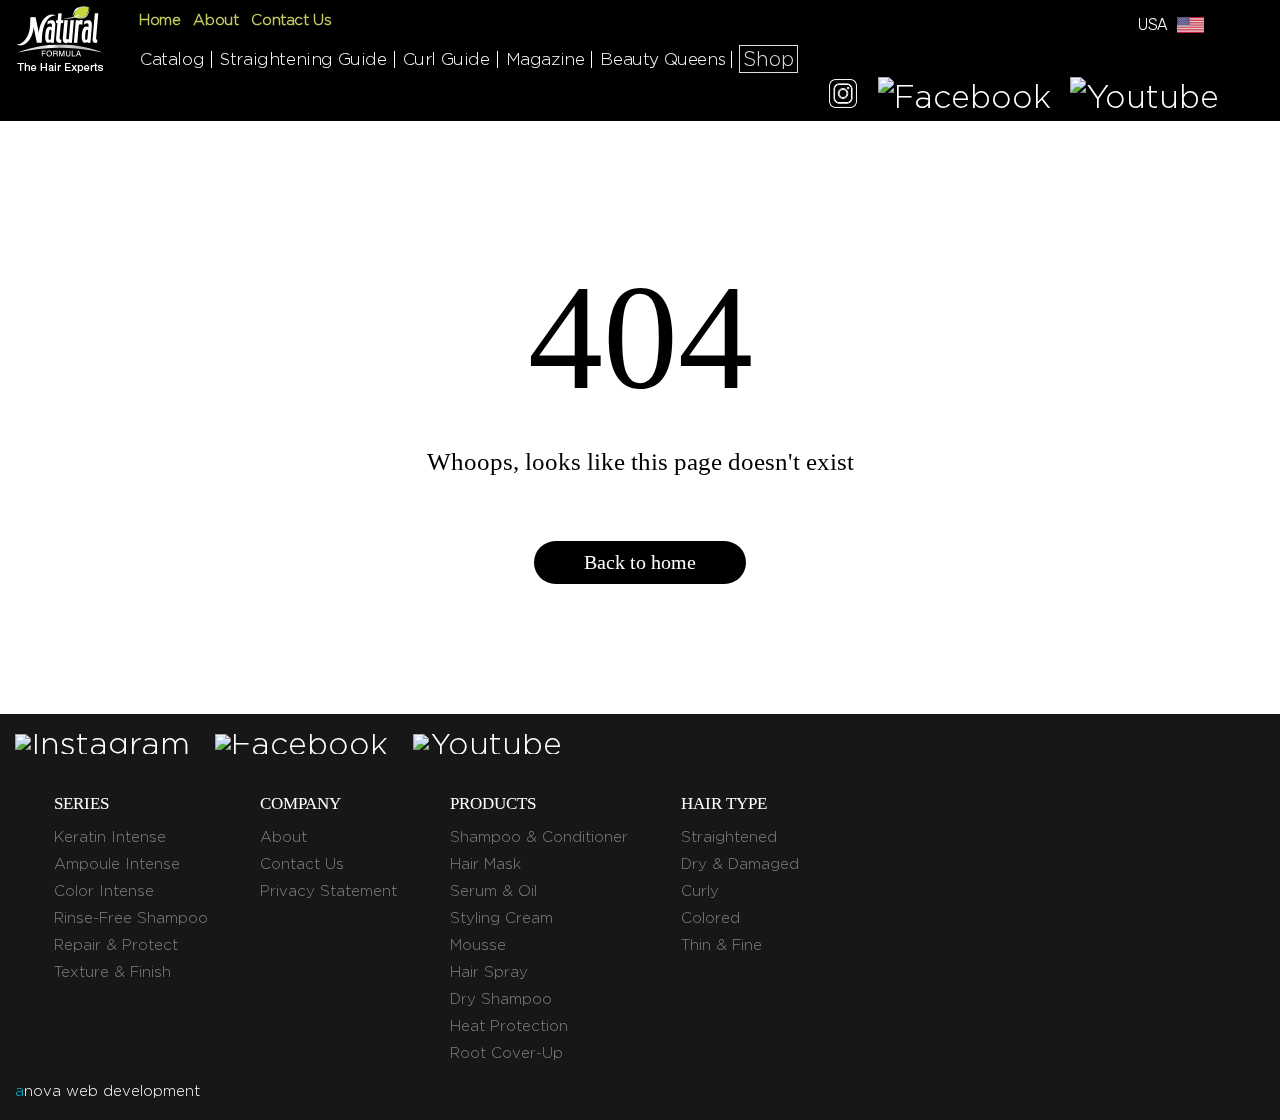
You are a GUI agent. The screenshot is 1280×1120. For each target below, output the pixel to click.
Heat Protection (509, 1026)
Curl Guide (446, 59)
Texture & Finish (112, 972)
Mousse (478, 945)
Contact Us (291, 20)
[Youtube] (1144, 96)
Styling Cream (501, 918)
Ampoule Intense (117, 864)
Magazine (545, 59)
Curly (700, 891)
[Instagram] (843, 96)
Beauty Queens (662, 59)
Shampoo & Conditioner (539, 837)
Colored (710, 918)
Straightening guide (303, 59)
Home (159, 20)
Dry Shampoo (501, 999)
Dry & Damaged (740, 864)
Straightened (729, 837)
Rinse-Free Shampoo (131, 918)
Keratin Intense (110, 837)
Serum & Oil (493, 891)
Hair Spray (489, 972)
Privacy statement (328, 891)
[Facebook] (964, 96)
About (215, 20)
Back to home (640, 562)
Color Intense (104, 891)
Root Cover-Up (506, 1053)
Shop (768, 59)
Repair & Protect (116, 945)
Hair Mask (485, 864)
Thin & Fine (721, 945)
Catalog (172, 59)
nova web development (107, 1091)
